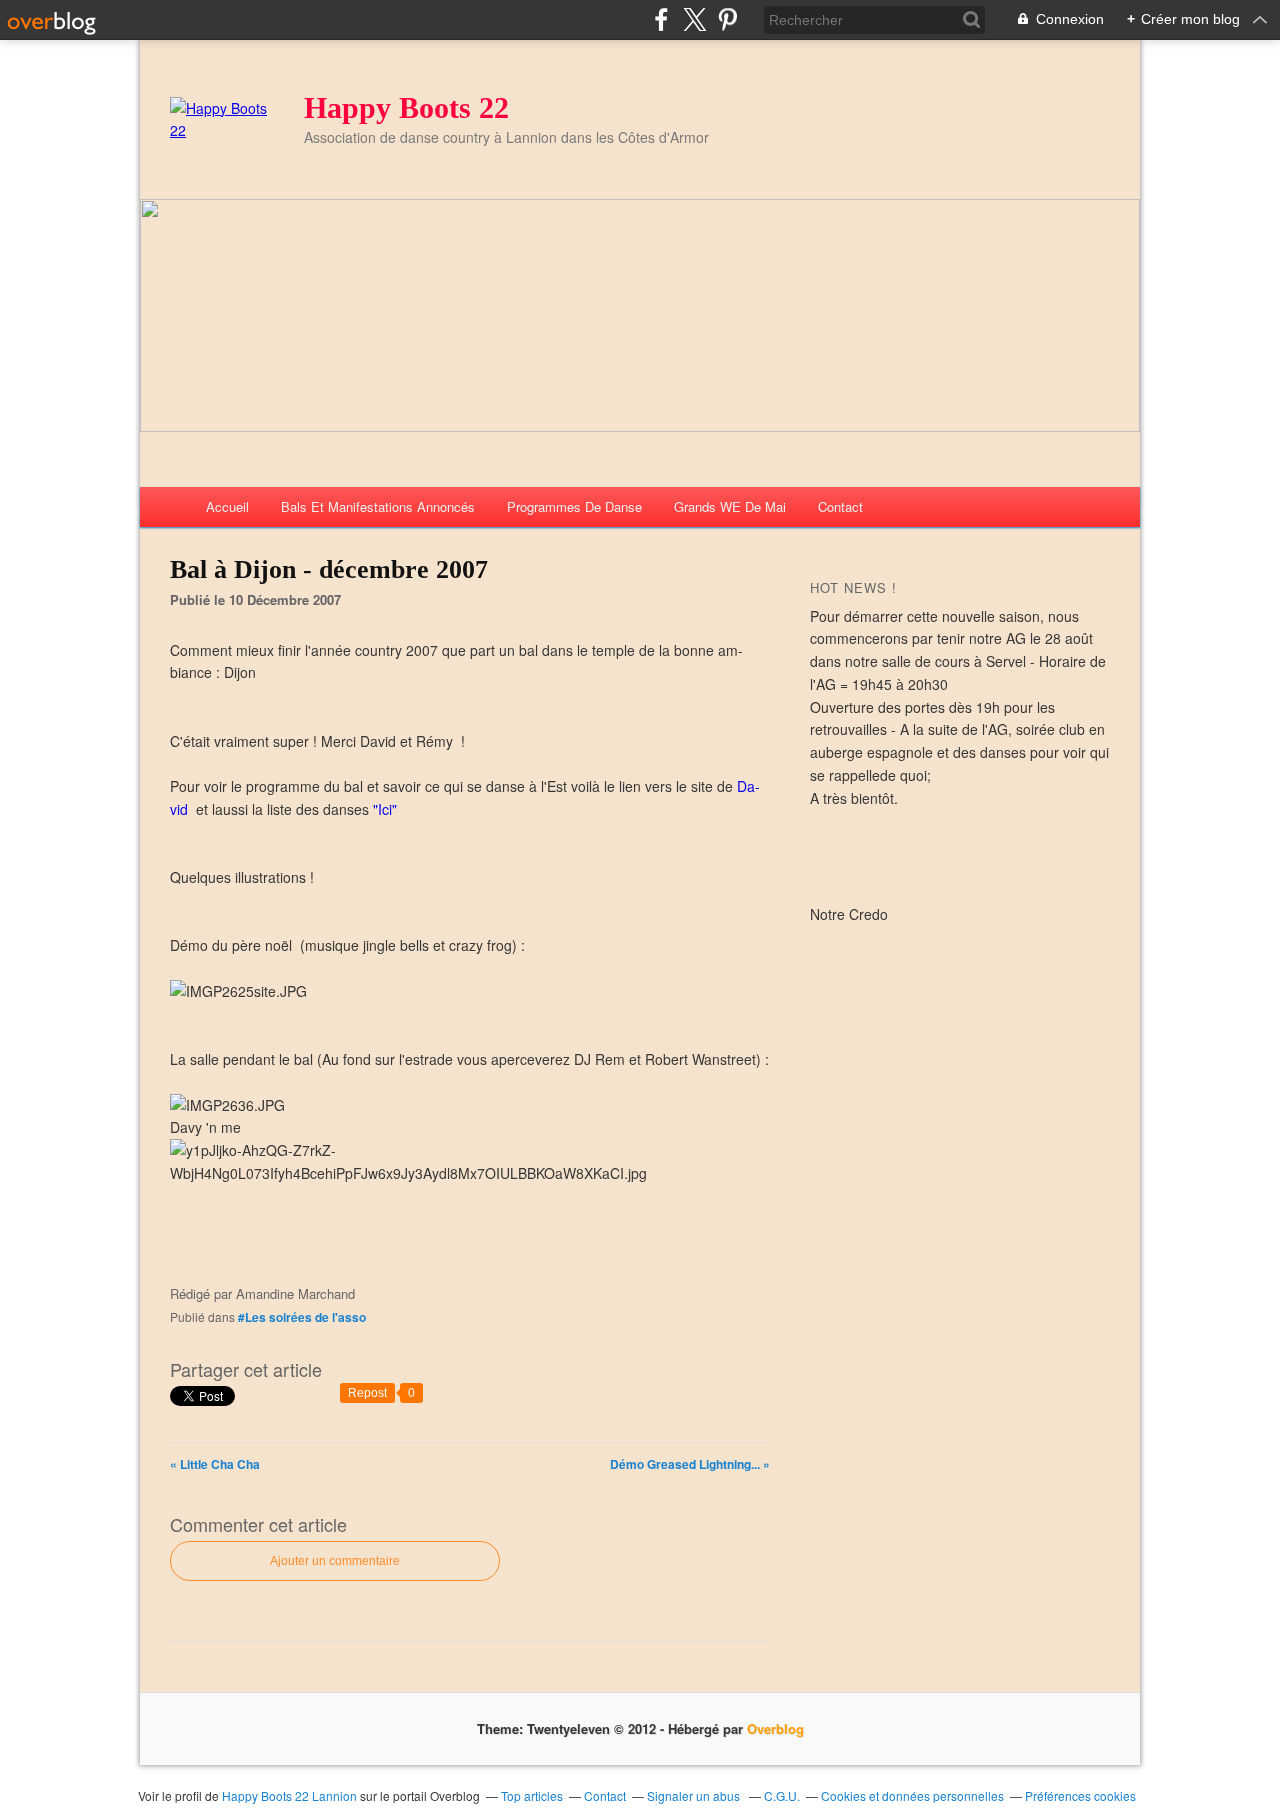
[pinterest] (727, 19)
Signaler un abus (695, 1795)
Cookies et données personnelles (912, 1795)
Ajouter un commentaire (335, 1561)
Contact (840, 506)
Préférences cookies (1080, 1795)
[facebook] (661, 19)
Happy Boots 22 (406, 107)
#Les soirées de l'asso (302, 1317)
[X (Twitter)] (694, 19)
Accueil (227, 506)
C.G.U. (782, 1795)
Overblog (775, 1728)
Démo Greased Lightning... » (690, 1464)
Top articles (532, 1795)
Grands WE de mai (730, 506)
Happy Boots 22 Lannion (289, 1795)
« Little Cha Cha (215, 1464)
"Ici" (385, 809)
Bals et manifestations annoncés (378, 506)
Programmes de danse (574, 506)
